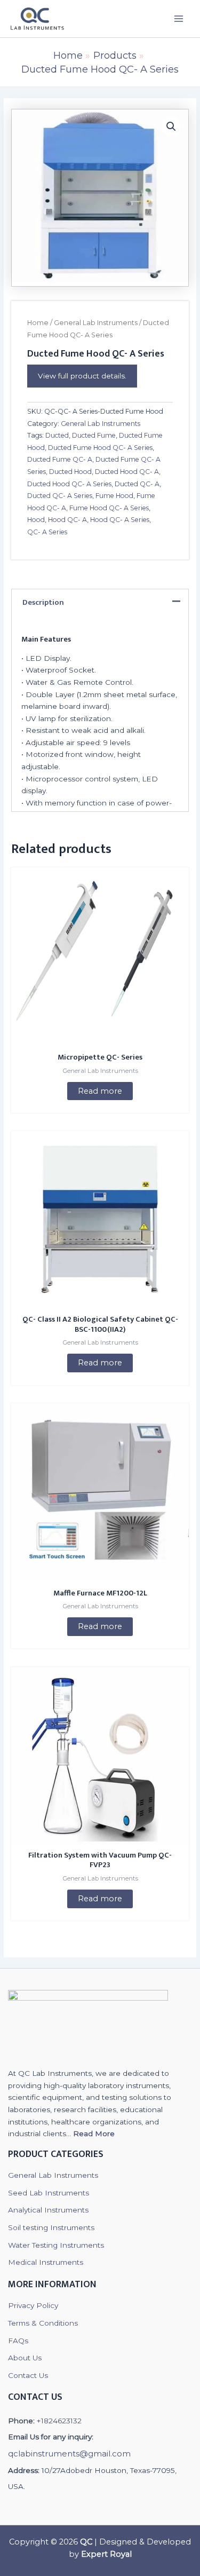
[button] (171, 127)
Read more (100, 1091)
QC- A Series (47, 532)
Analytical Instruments (48, 2210)
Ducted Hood (70, 472)
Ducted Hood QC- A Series (69, 484)
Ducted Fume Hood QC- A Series (100, 448)
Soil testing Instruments (51, 2227)
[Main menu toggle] (179, 18)
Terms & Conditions (43, 2323)
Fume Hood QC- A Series (109, 508)
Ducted (57, 435)
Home (38, 323)
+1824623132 (59, 2421)
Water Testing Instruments (56, 2245)
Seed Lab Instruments (49, 2193)
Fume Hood (114, 496)
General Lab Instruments (96, 323)
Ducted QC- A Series (60, 496)
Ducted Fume (94, 435)
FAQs (18, 2341)
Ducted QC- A (137, 484)
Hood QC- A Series (120, 520)
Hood (36, 520)
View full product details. (82, 376)
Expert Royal (106, 2554)
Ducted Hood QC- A (127, 472)
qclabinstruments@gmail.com (69, 2453)
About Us (25, 2358)
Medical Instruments (46, 2262)
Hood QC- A (67, 520)
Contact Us (28, 2375)
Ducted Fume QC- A (60, 459)
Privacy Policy (33, 2305)
